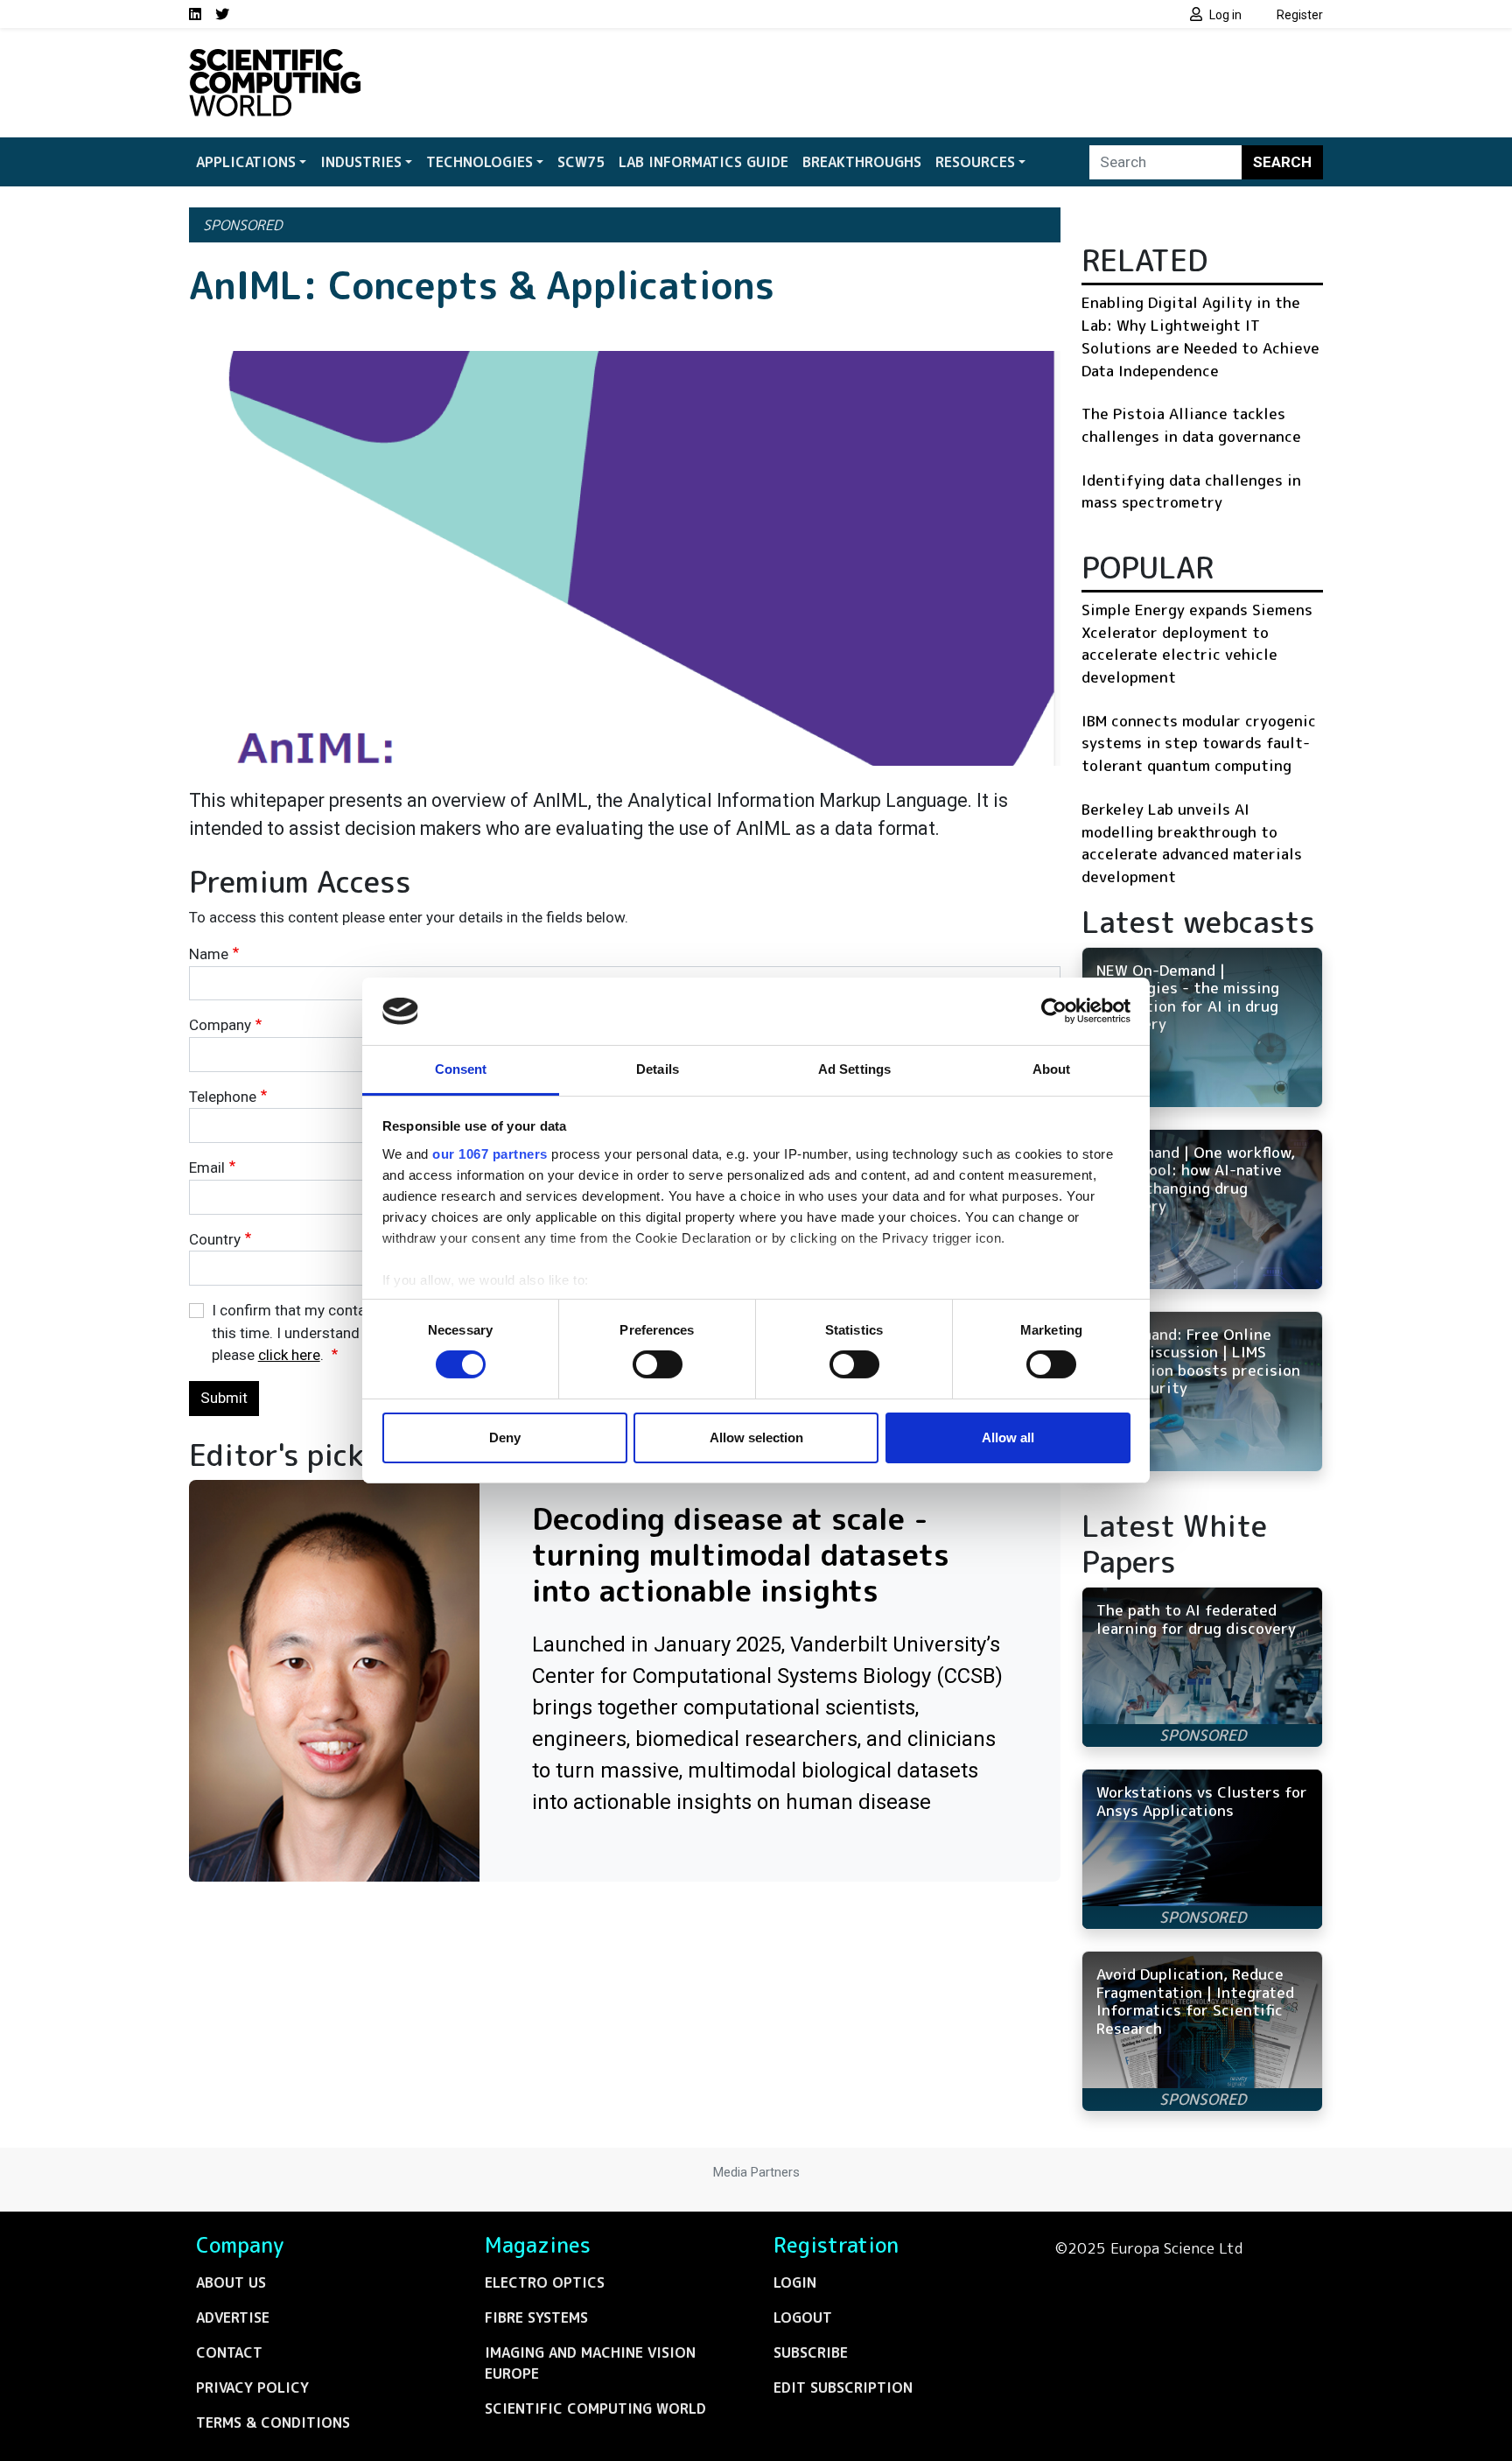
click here (289, 1355)
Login (795, 2282)
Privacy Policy (252, 2387)
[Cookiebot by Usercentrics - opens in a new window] (1054, 1011)
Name (209, 954)
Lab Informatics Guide (703, 162)
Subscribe (811, 2352)
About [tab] (1052, 1069)
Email (207, 1167)
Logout (803, 2317)
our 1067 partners (490, 1154)
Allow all (1008, 1437)
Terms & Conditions (273, 2422)
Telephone (223, 1097)
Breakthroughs (862, 162)
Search (1282, 162)
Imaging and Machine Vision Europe (590, 2363)
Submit (224, 1398)
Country (215, 1239)
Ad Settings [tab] (854, 1069)
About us (231, 2282)
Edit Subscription (843, 2387)
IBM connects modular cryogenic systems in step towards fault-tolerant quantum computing (1199, 743)
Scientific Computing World (595, 2408)
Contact (229, 2352)
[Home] (275, 60)
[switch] (658, 1364)
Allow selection (756, 1437)
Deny (505, 1437)
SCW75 (581, 162)
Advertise (233, 2317)
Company (220, 1025)
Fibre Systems (536, 2317)
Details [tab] (658, 1069)
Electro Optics (545, 2282)
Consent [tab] (461, 1069)
